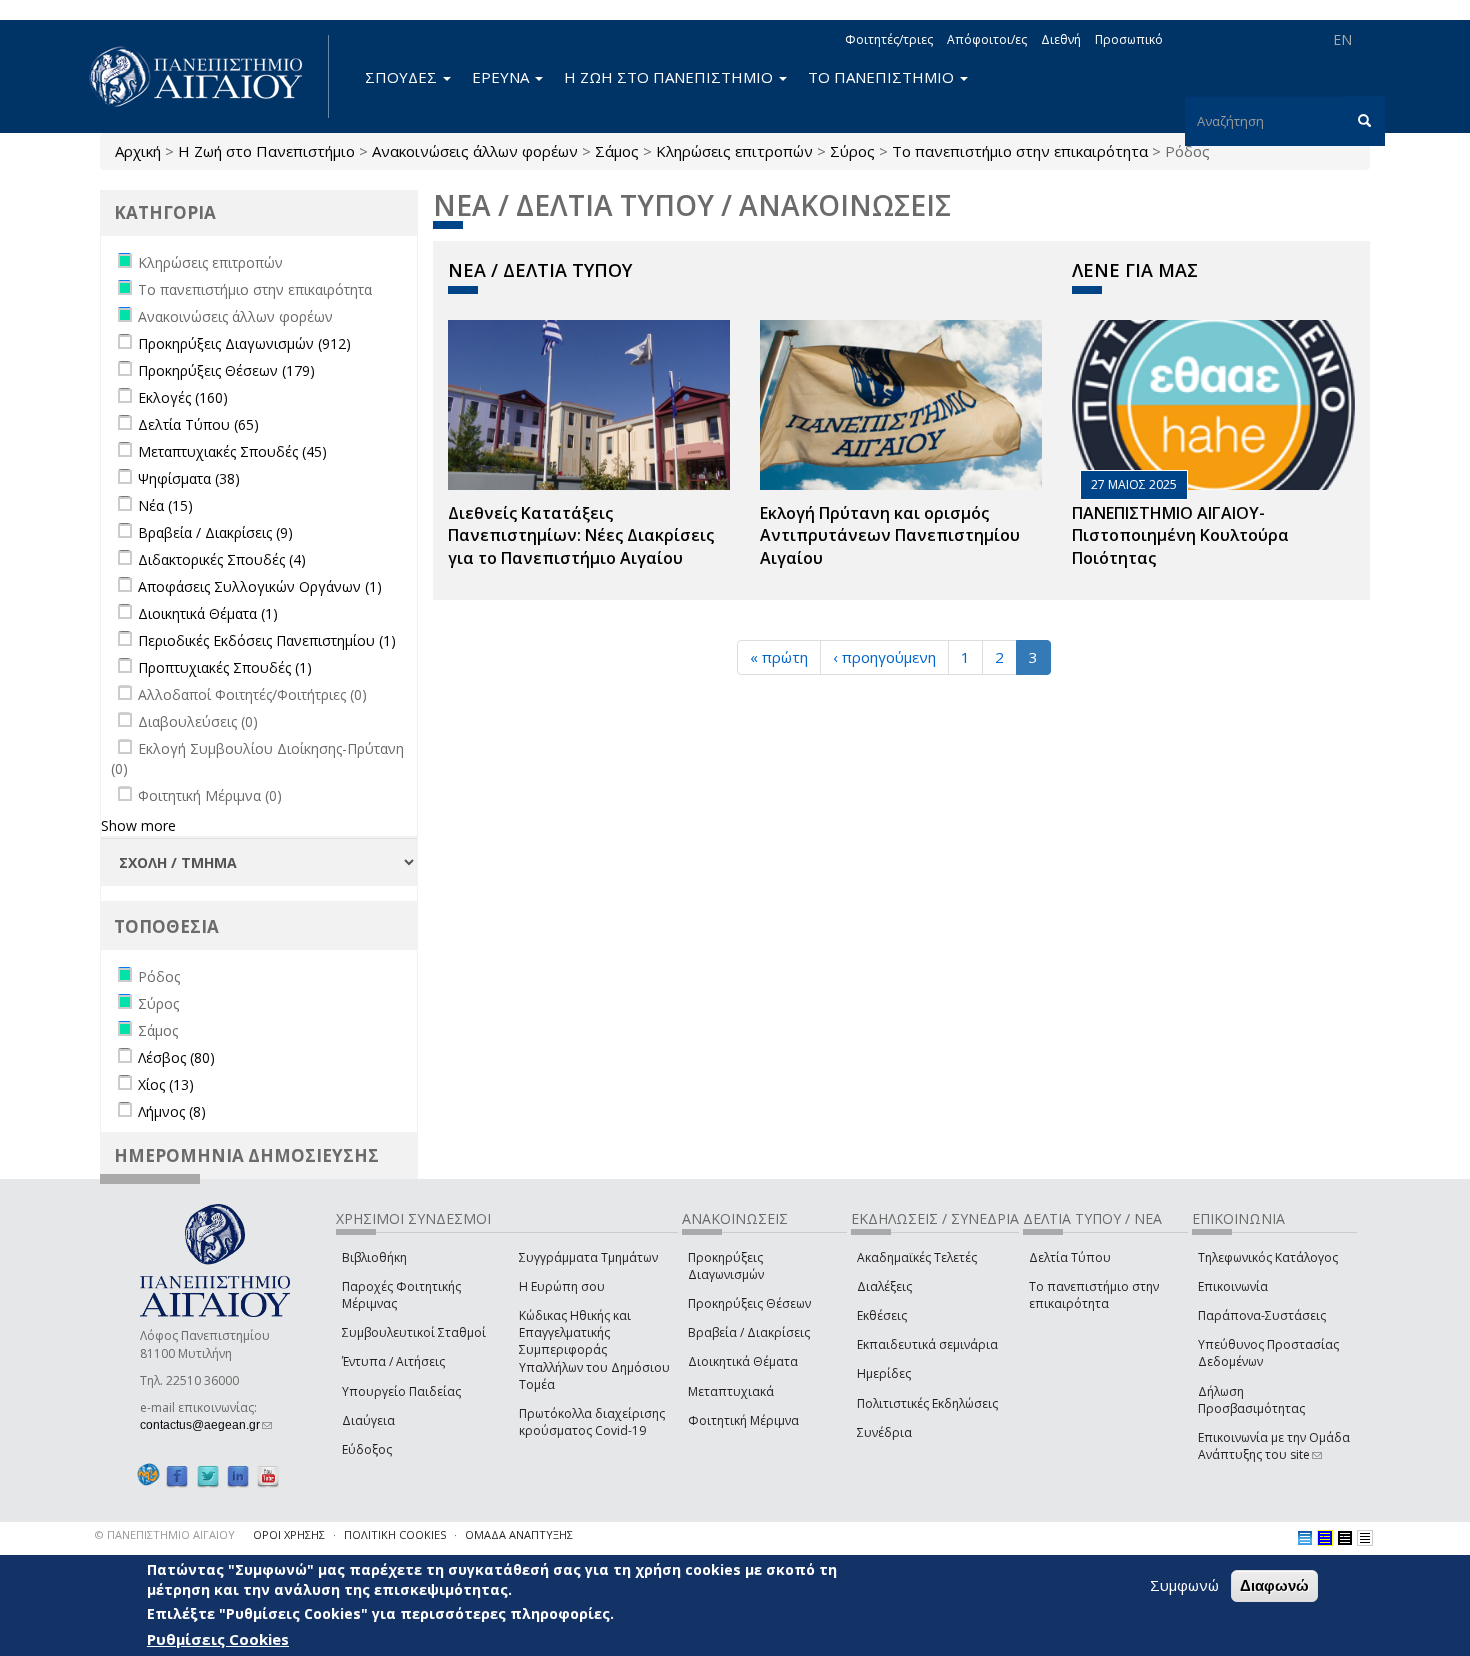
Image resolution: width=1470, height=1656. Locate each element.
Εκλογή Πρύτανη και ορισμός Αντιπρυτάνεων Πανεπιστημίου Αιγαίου (890, 536)
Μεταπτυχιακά (731, 1391)
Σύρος (852, 151)
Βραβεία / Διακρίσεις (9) (215, 532)
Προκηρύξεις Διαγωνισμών (726, 1266)
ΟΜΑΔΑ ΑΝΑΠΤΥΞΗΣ (519, 1534)
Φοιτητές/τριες (889, 39)
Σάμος (617, 151)
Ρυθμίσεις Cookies (218, 1639)
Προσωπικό (1129, 39)
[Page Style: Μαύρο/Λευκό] (1365, 1538)
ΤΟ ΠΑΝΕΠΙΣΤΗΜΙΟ (883, 77)
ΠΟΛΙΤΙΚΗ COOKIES (395, 1534)
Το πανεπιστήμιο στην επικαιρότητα (1020, 151)
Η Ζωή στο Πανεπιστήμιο (266, 151)
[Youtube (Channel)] (268, 1475)
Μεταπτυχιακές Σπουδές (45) (232, 451)
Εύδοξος (367, 1449)
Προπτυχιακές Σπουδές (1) (225, 667)
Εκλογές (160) (183, 397)
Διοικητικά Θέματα (743, 1361)
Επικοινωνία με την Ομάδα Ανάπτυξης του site (1274, 1446)
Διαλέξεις (884, 1286)
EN (1342, 39)
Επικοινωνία (1233, 1286)
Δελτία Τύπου (1070, 1257)
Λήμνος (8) (172, 1111)
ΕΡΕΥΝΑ (502, 77)
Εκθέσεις (882, 1315)
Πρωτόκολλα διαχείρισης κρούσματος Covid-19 (592, 1422)
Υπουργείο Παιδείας (401, 1391)
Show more (138, 825)
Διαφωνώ (1274, 1585)
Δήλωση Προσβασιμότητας (1251, 1400)
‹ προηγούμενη (884, 657)
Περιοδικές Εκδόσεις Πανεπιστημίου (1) (267, 640)
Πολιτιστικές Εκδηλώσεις (927, 1403)
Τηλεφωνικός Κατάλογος (1268, 1257)
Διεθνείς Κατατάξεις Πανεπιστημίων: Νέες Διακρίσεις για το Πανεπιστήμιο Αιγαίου (581, 536)
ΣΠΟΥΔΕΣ (403, 77)
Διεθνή (1061, 39)
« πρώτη (779, 657)
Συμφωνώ (1184, 1585)
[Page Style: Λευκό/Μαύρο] (1345, 1538)
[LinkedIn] (238, 1475)
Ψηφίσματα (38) (189, 478)
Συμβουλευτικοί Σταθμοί (414, 1332)
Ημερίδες (884, 1373)
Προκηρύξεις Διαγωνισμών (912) (244, 343)
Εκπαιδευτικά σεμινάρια (927, 1344)
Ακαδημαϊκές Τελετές (917, 1257)
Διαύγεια (368, 1420)
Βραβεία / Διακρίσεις (749, 1332)
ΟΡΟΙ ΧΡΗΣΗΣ (289, 1534)
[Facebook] (177, 1475)
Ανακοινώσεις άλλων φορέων (475, 151)
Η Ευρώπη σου (562, 1286)
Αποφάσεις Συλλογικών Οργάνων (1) (260, 586)
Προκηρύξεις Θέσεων (749, 1303)
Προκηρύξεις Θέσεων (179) (226, 370)
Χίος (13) (166, 1084)
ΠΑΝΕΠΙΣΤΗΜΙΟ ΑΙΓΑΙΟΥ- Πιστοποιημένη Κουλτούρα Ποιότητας (1180, 536)
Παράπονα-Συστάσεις (1262, 1315)
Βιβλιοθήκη (374, 1257)
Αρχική (138, 151)
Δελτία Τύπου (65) (198, 424)
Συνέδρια (884, 1432)
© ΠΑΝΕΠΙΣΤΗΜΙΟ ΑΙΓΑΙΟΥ (165, 1534)
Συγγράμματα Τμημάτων (588, 1257)
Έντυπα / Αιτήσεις (393, 1361)
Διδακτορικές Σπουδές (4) (222, 559)
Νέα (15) (165, 505)
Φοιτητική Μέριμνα (743, 1420)
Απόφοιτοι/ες (987, 39)
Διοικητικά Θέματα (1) (208, 613)
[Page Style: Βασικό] (1305, 1538)
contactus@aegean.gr (206, 1425)
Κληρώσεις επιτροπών (734, 151)
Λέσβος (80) (176, 1057)
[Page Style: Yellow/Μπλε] (1325, 1538)
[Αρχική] (207, 76)
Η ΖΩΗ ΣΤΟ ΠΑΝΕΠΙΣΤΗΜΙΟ (670, 77)
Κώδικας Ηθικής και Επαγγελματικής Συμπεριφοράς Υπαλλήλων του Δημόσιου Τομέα (594, 1350)
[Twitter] (208, 1475)
